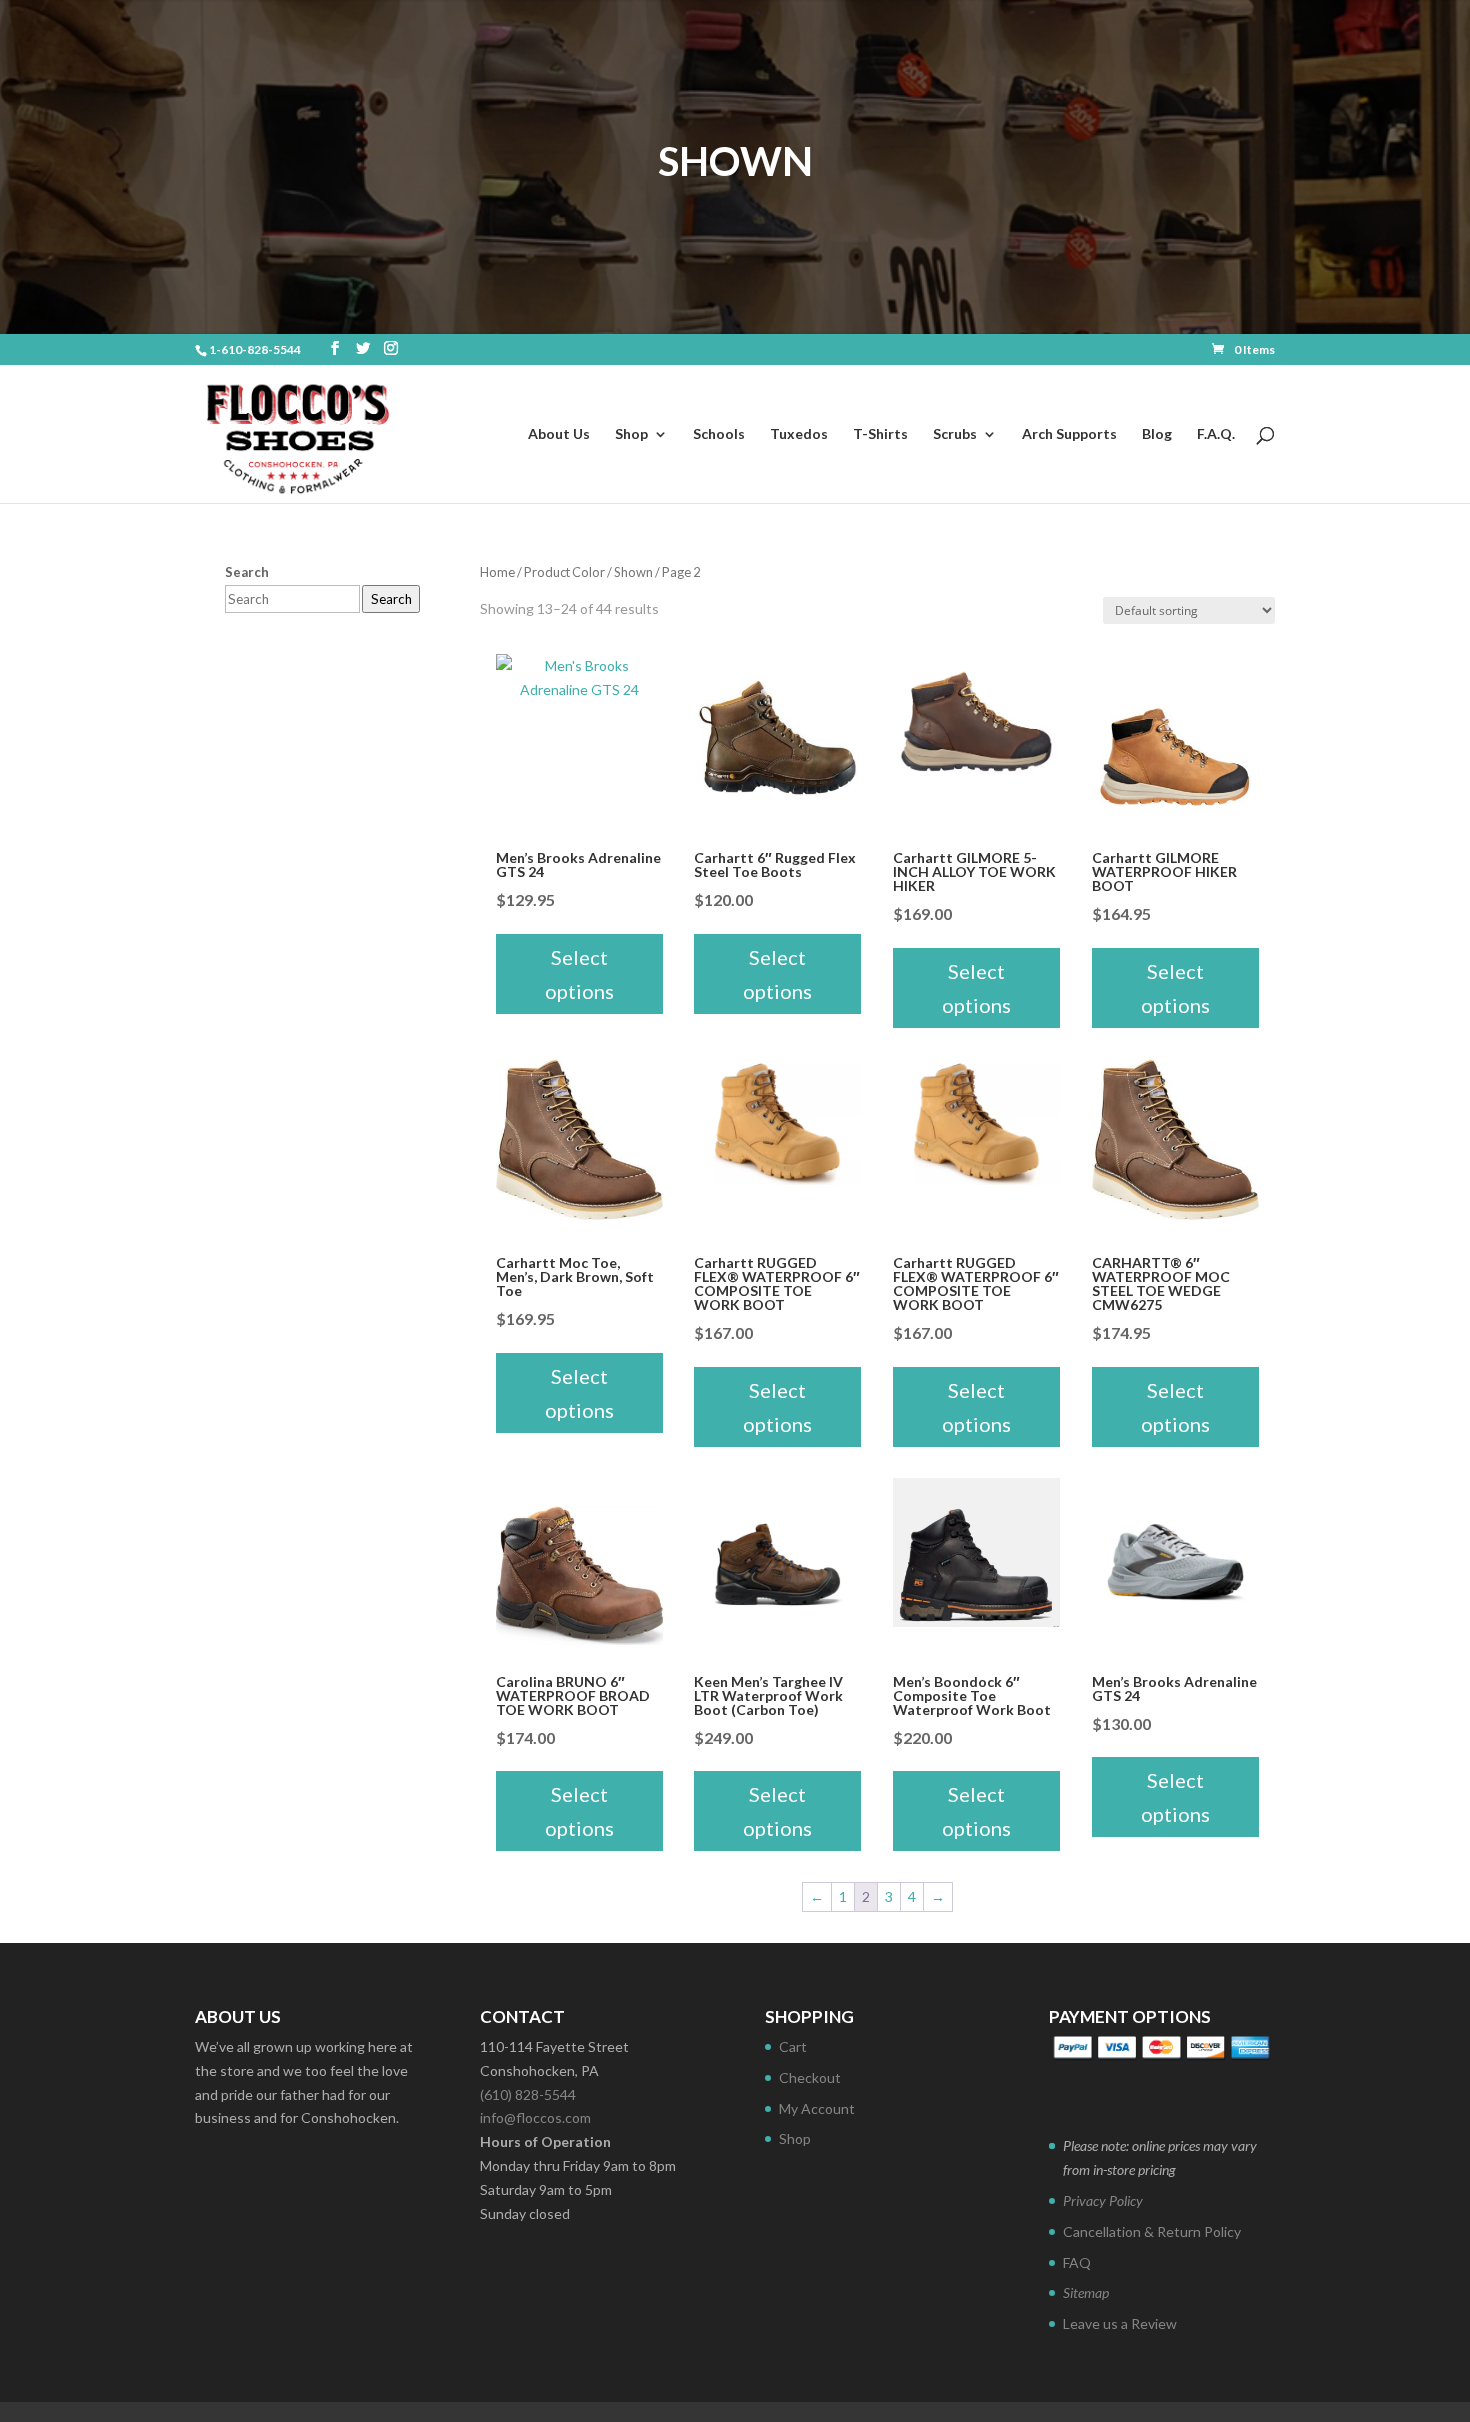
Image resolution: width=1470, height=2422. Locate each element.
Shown (633, 572)
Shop (631, 434)
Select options (579, 974)
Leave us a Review (1120, 2323)
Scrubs (955, 434)
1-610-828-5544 (255, 349)
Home (497, 572)
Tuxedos (799, 434)
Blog (1157, 434)
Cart (793, 2046)
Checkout (810, 2077)
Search (391, 599)
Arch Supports (1069, 434)
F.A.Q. (1216, 434)
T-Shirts (880, 434)
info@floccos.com (535, 2117)
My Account (817, 2108)
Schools (719, 434)
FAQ (1077, 2262)
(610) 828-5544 (528, 2094)
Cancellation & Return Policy (1152, 2231)
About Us (559, 434)
